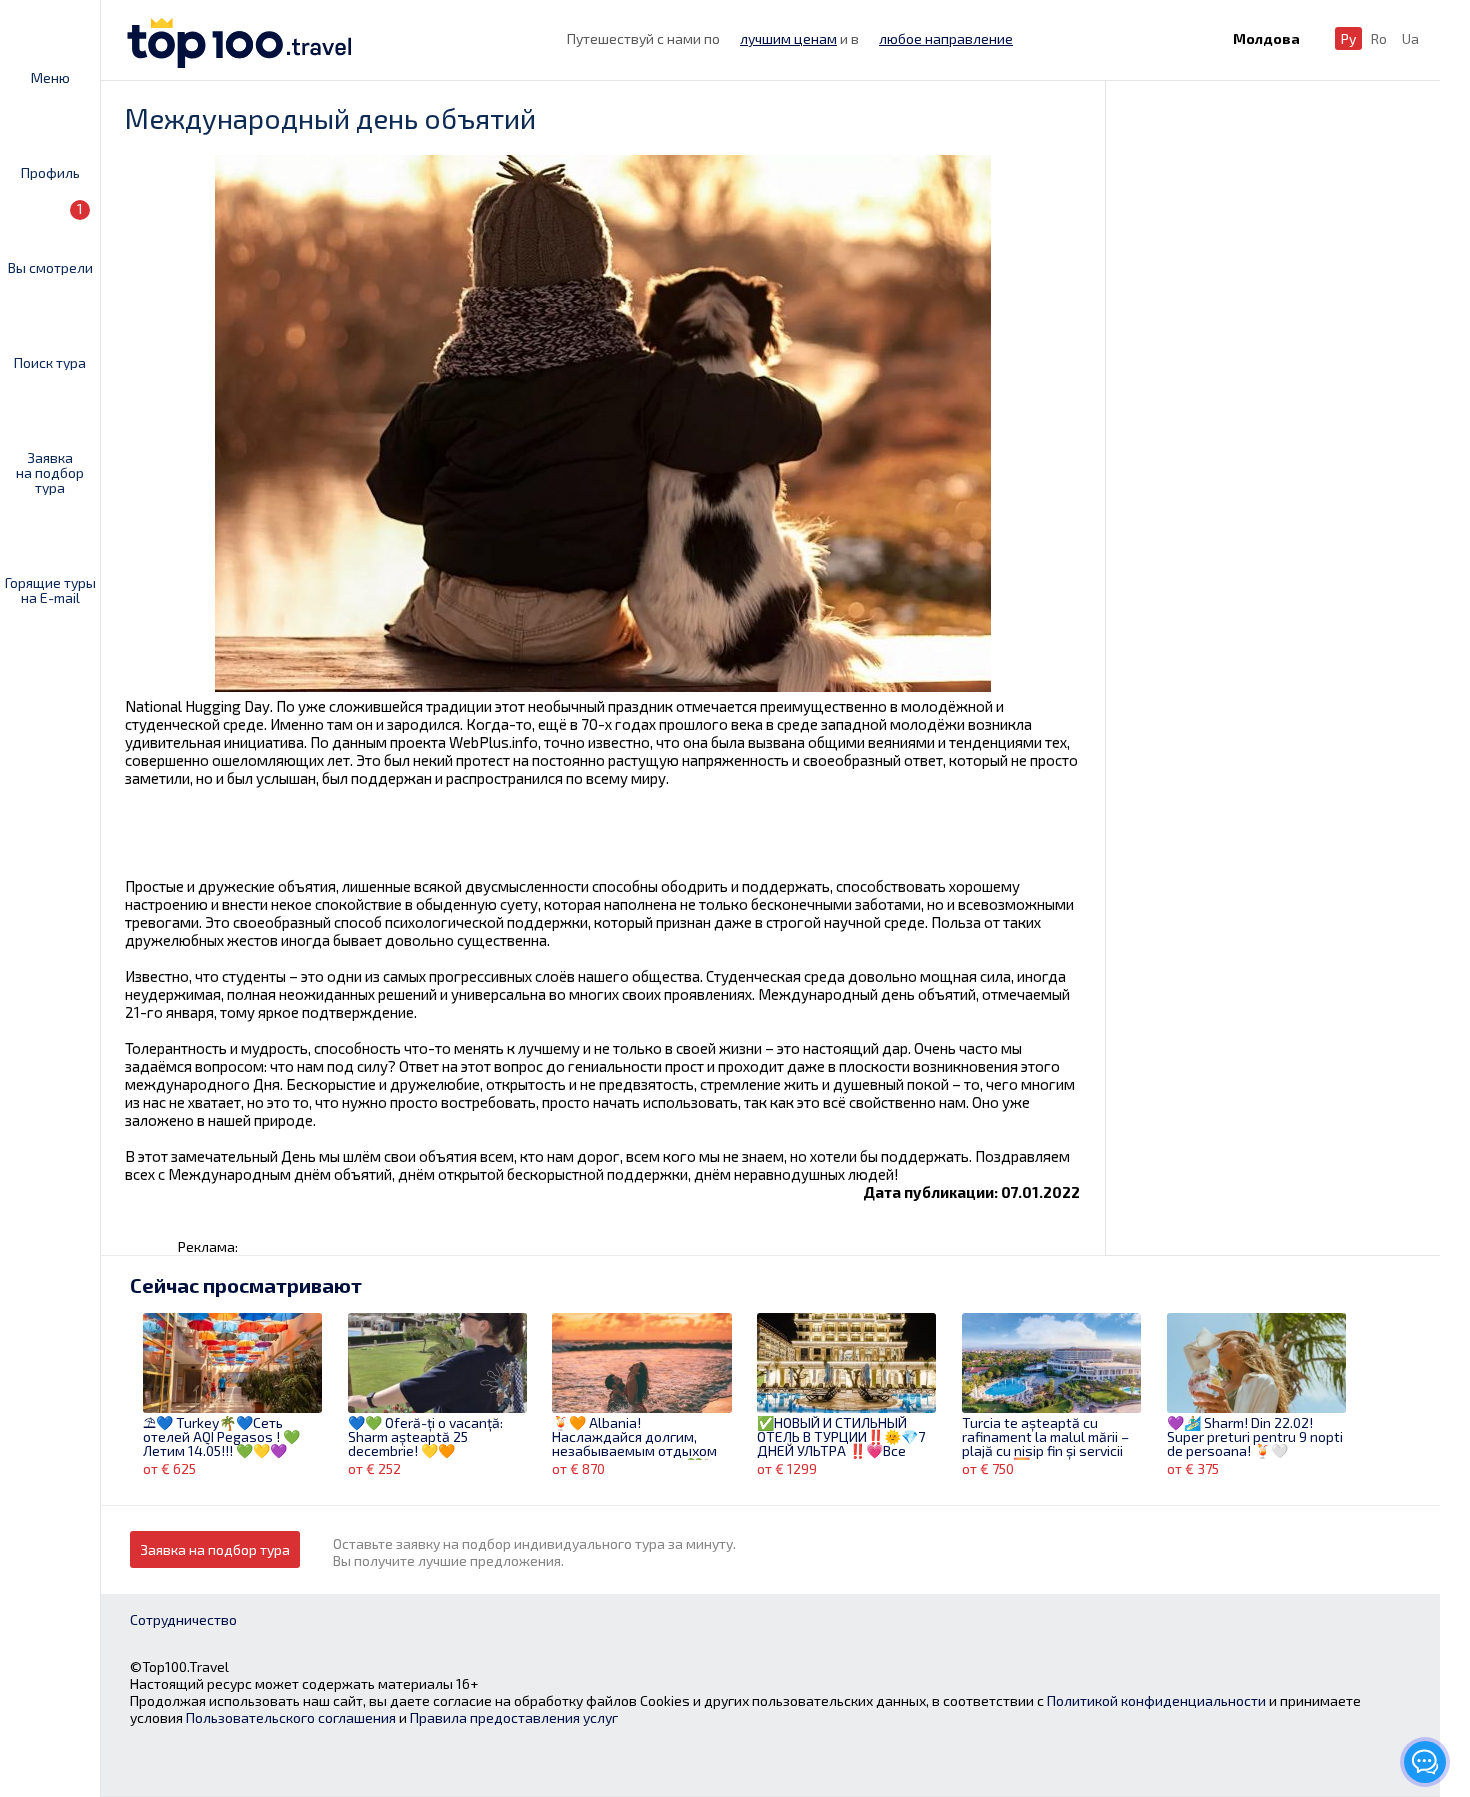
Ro (1379, 38)
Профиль (50, 172)
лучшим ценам (788, 38)
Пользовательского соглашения (291, 1717)
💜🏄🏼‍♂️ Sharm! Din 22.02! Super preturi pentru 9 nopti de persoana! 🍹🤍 (1255, 1437)
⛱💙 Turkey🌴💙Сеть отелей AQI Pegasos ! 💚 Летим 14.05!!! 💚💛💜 (221, 1437)
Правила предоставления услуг (514, 1717)
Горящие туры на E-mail (50, 589)
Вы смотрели (50, 237)
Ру (1348, 38)
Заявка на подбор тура (50, 472)
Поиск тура (50, 362)
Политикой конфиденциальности (1156, 1700)
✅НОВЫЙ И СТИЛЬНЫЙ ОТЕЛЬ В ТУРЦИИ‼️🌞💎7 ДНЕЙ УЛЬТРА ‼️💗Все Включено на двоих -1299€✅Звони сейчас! (841, 1438)
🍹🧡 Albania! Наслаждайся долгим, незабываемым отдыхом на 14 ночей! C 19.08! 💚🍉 (636, 1438)
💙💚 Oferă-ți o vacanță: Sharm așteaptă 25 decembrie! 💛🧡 (425, 1437)
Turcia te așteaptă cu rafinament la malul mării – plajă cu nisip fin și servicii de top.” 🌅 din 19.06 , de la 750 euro (1045, 1438)
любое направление (946, 38)
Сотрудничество (183, 1619)
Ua (1410, 38)
